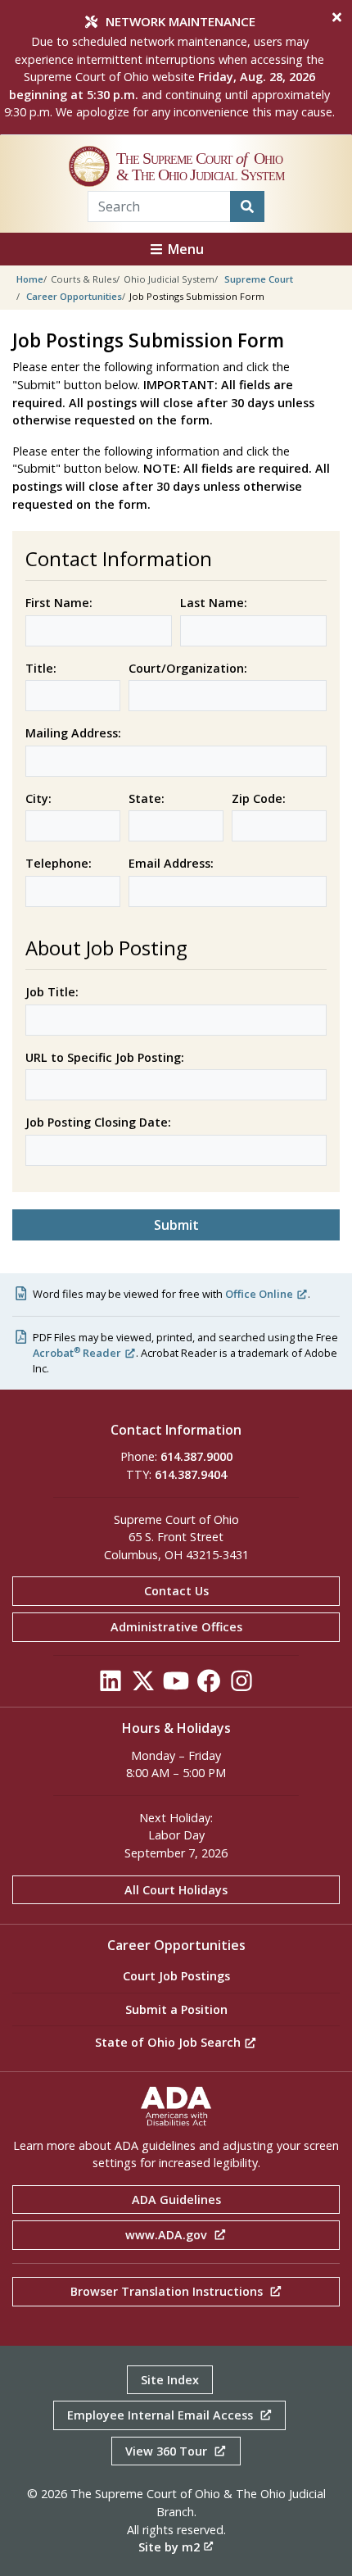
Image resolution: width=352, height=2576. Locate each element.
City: (38, 798)
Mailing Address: (73, 733)
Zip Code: (259, 798)
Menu (184, 249)
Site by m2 (169, 2547)
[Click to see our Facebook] (209, 1685)
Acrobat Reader (77, 1353)
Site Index (170, 2380)
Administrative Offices (176, 1627)
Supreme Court (259, 279)
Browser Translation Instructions (168, 2291)
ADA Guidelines (176, 2200)
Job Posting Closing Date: (98, 1122)
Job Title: (52, 992)
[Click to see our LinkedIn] (111, 1685)
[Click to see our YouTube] (176, 1685)
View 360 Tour (168, 2451)
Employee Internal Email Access (162, 2415)
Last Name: (214, 603)
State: (147, 798)
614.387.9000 (196, 1456)
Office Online (259, 1294)
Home (30, 279)
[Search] (247, 206)
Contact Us (176, 1591)
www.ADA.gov (168, 2235)
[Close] (337, 17)
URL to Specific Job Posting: (105, 1057)
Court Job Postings (176, 1976)
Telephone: (59, 863)
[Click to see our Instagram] (241, 1685)
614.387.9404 (191, 1474)
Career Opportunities (74, 296)
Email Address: (171, 863)
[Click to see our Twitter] (143, 1685)
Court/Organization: (188, 668)
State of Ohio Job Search (169, 2042)
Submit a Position (176, 2009)
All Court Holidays (176, 1890)
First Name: (59, 603)
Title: (41, 668)
